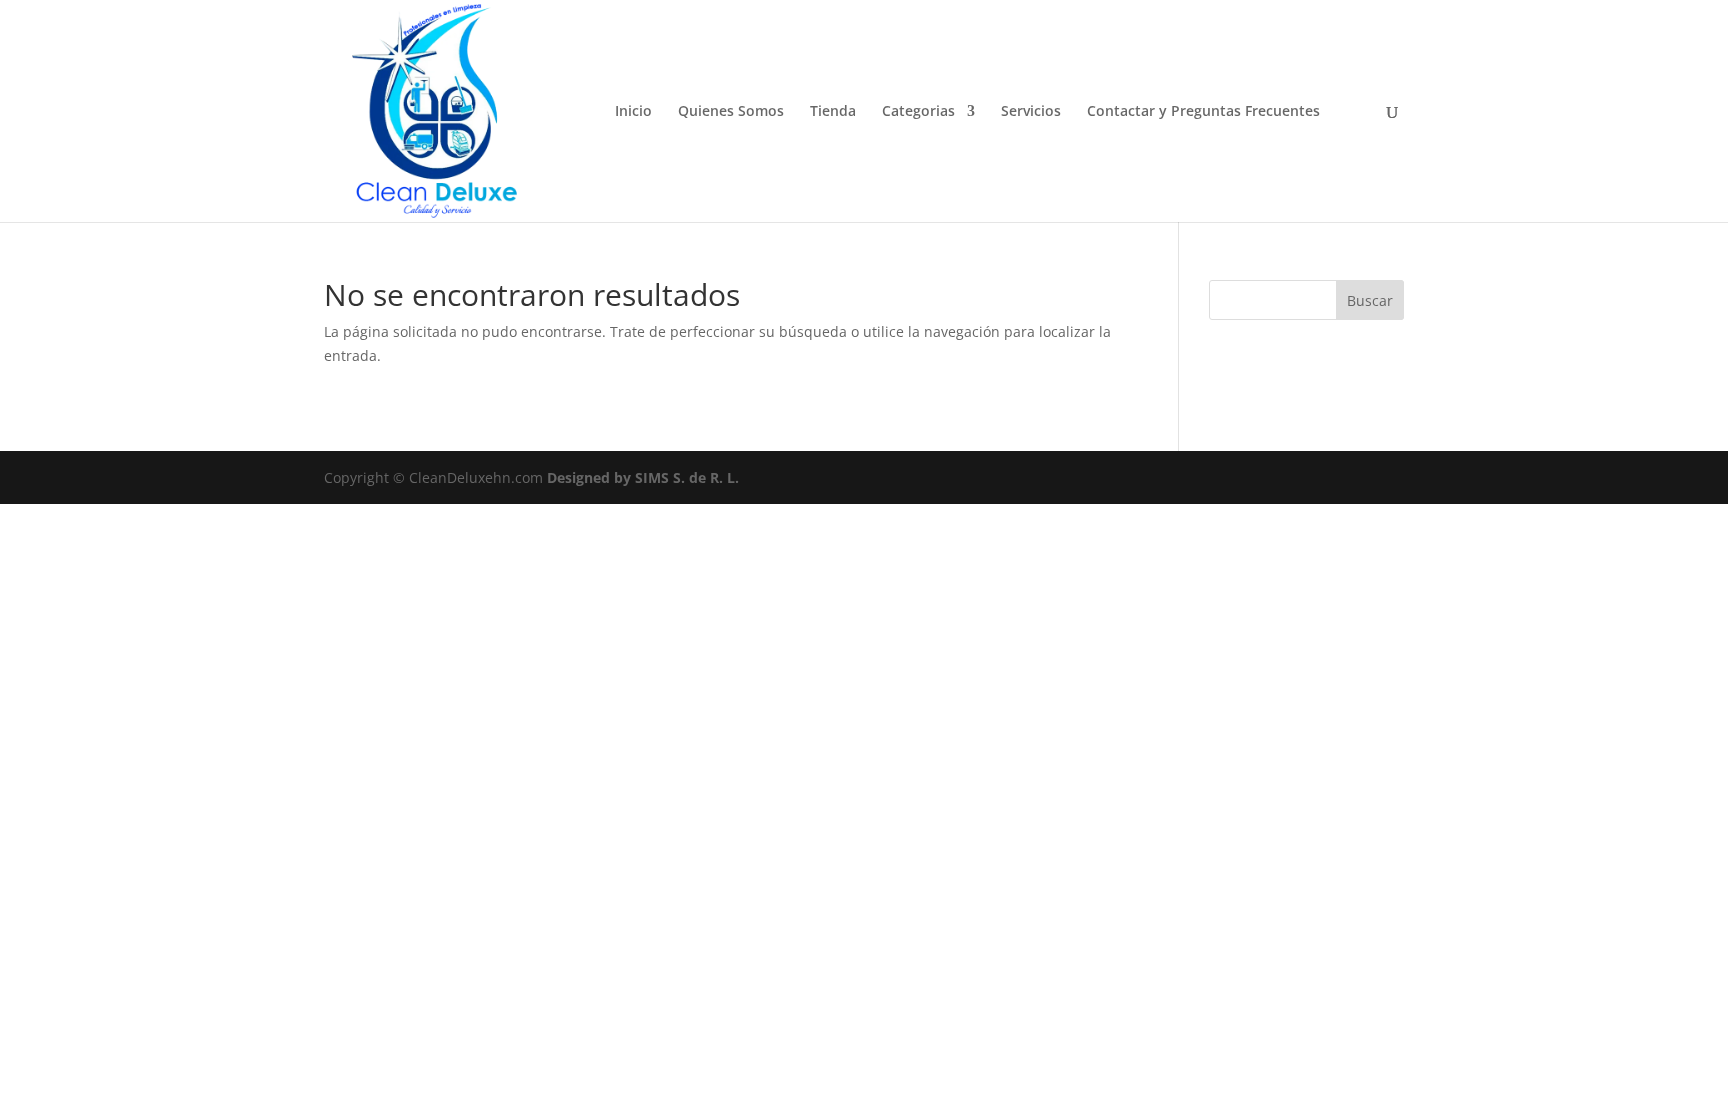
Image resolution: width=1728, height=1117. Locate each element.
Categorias (918, 112)
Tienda (833, 112)
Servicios (1031, 112)
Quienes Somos (731, 112)
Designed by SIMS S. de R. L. (643, 477)
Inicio (633, 112)
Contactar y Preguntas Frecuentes (1203, 112)
